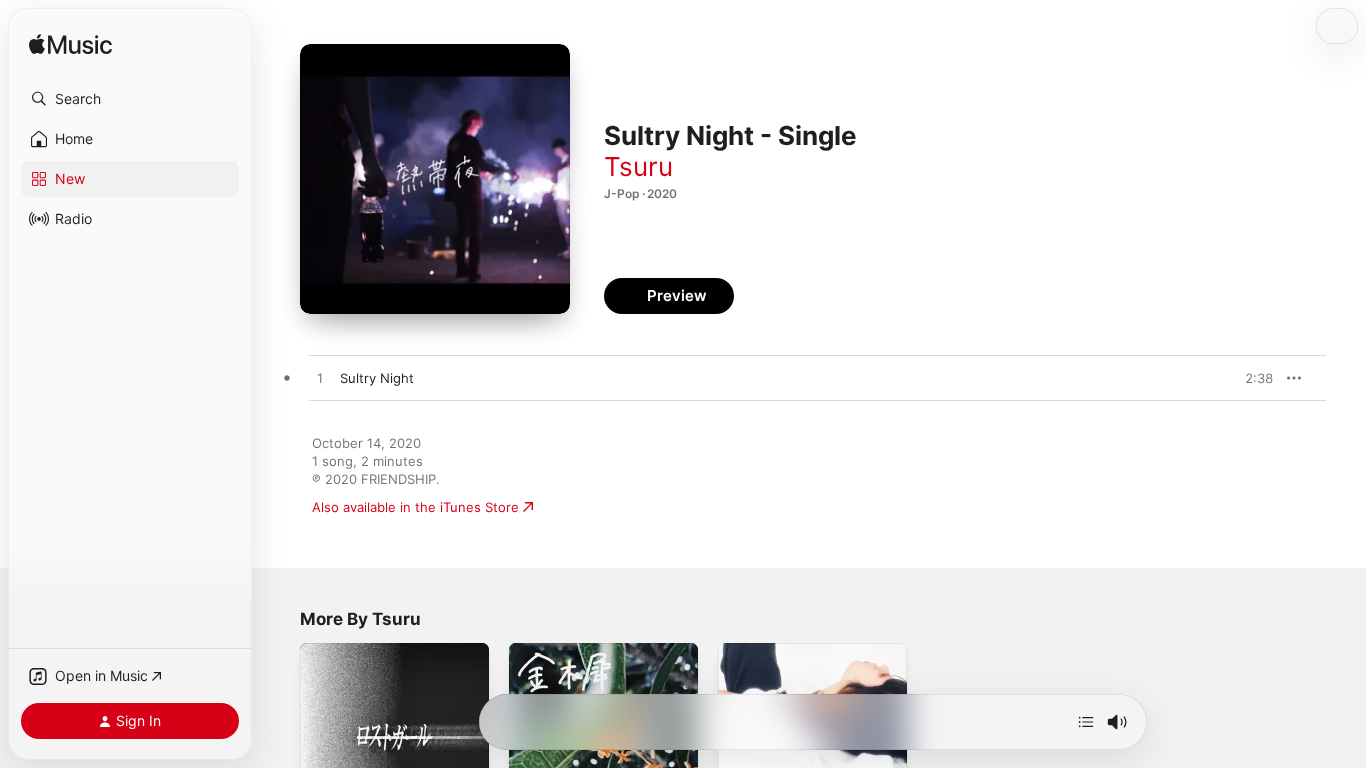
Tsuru (638, 166)
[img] (70, 45)
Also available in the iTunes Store (415, 507)
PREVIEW (1251, 378)
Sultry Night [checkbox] (377, 378)
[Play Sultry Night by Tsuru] (320, 379)
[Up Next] (1086, 722)
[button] (130, 99)
